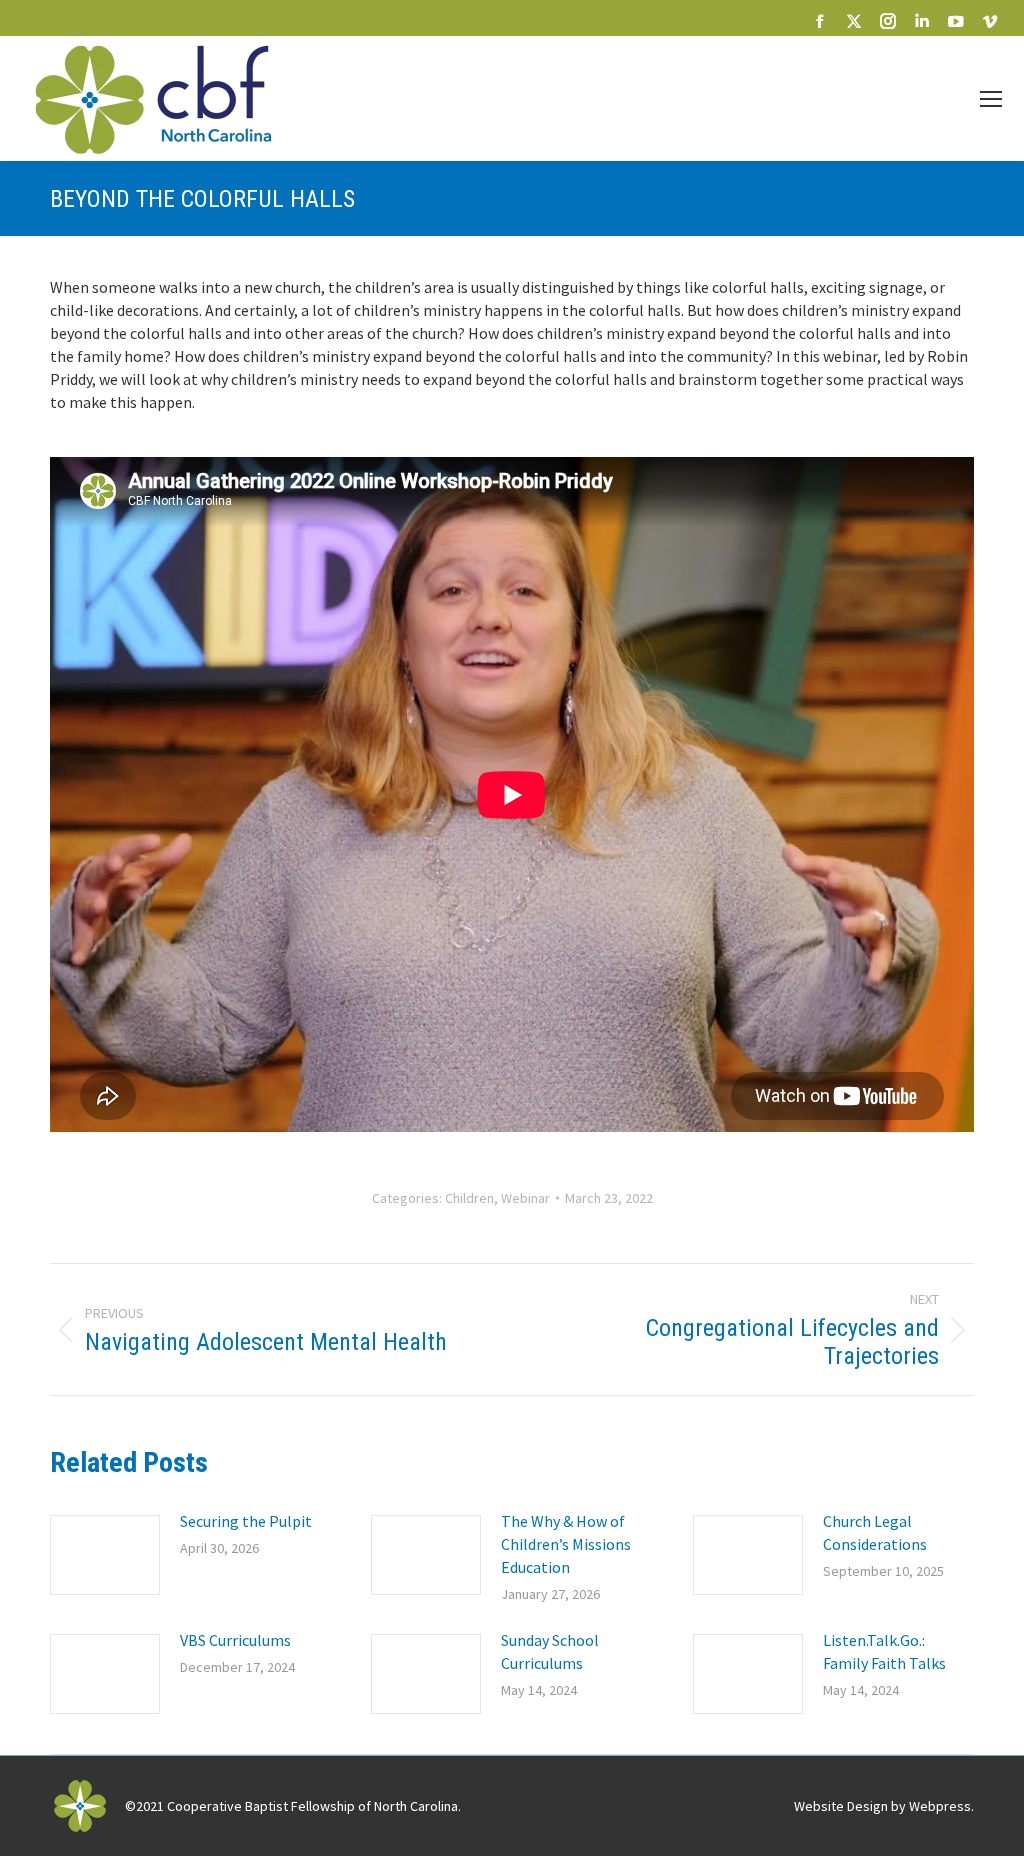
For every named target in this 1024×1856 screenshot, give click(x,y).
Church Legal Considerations (875, 1532)
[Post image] (105, 1555)
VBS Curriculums (235, 1640)
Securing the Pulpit (246, 1521)
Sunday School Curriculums (550, 1651)
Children (469, 1198)
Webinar (525, 1198)
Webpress (940, 1806)
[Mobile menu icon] (991, 99)
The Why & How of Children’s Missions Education (566, 1544)
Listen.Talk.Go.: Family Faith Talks (884, 1651)
